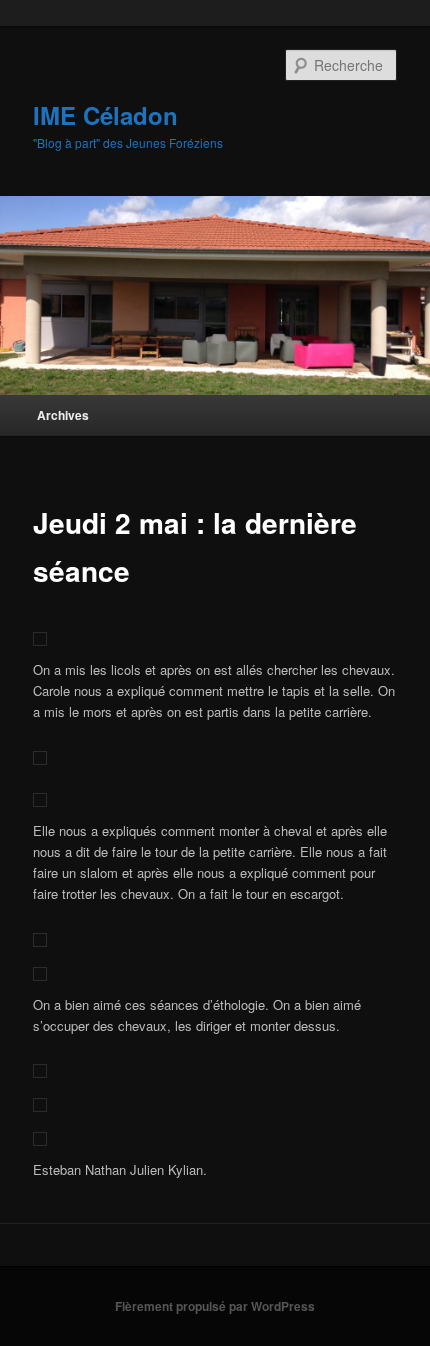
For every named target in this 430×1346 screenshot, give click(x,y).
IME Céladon (105, 115)
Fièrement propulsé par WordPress (215, 1306)
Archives (63, 415)
